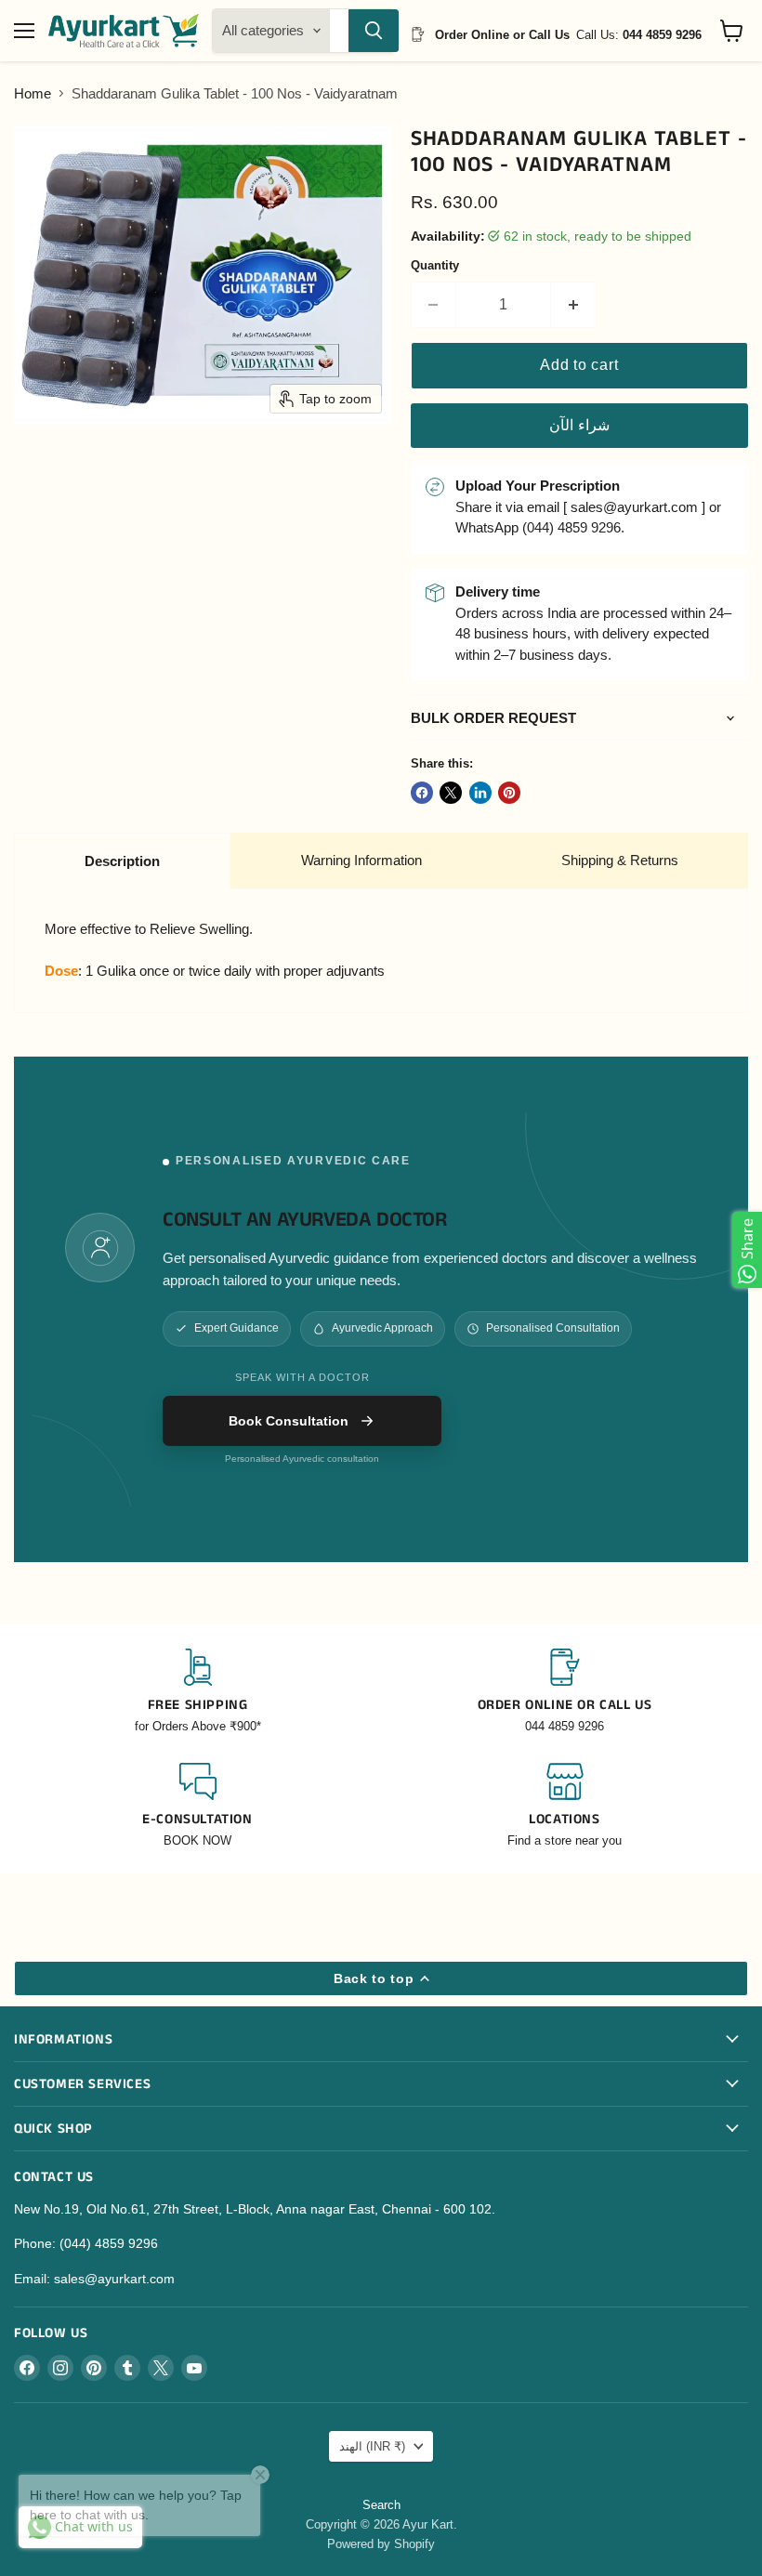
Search (381, 2505)
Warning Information (361, 860)
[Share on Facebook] (422, 793)
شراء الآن (579, 425)
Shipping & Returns (620, 860)
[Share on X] (451, 793)
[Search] (374, 31)
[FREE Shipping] (197, 1692)
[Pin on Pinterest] (509, 793)
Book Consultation (289, 1421)
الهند (372, 2446)
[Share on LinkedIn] (480, 793)
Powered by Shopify (381, 2544)
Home (33, 93)
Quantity (435, 265)
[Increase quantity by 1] (574, 305)
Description (122, 861)
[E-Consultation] (197, 1806)
